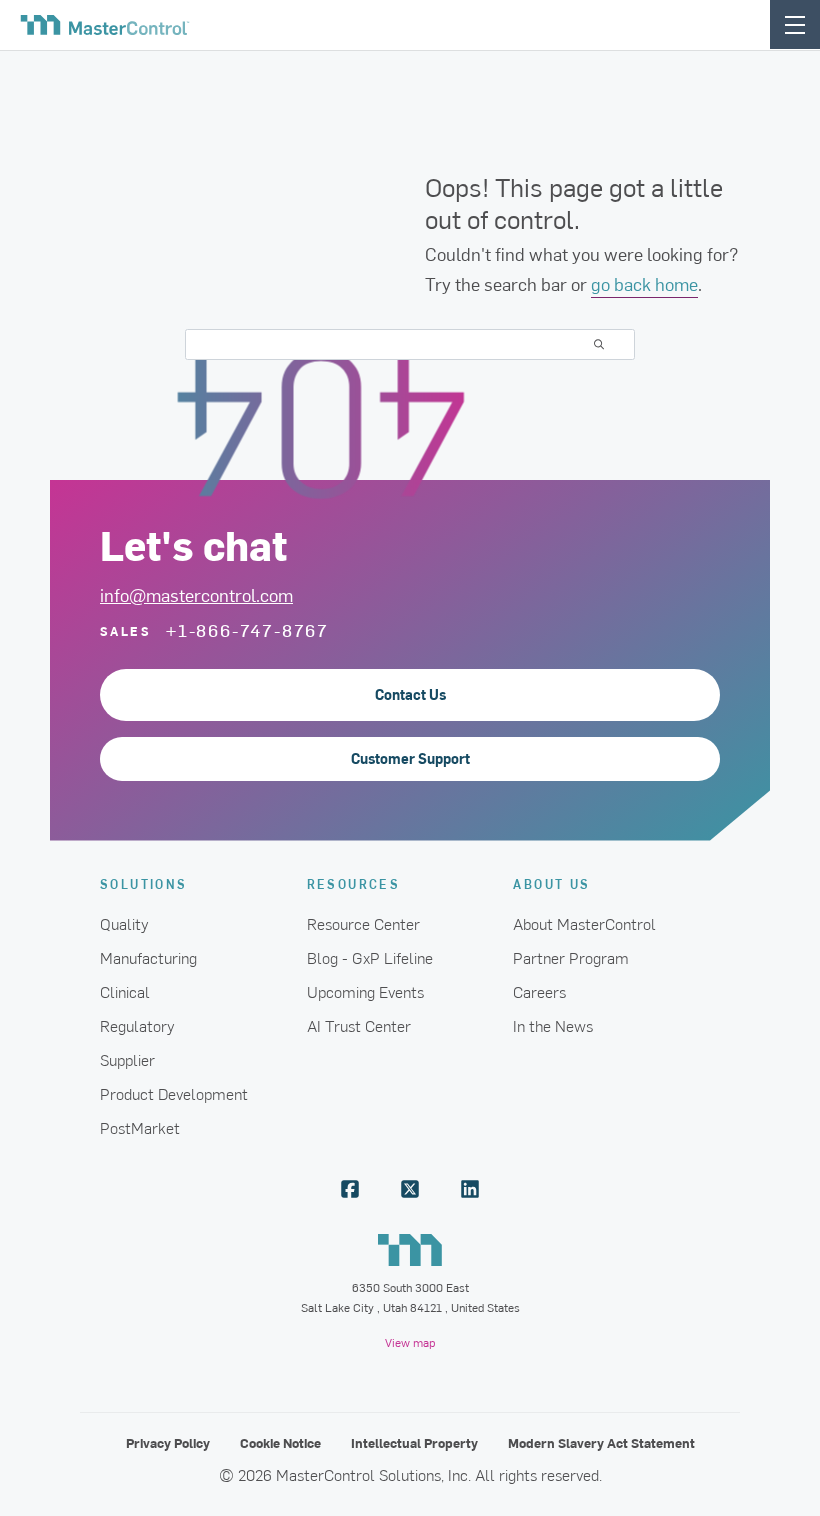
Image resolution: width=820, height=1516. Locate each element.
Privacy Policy (168, 1442)
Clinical (125, 991)
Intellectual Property (414, 1442)
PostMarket (140, 1127)
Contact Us (410, 694)
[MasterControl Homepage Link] (105, 25)
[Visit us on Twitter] (410, 1189)
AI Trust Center (359, 1025)
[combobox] (410, 344)
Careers (539, 991)
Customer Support (410, 758)
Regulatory (137, 1025)
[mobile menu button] (795, 24)
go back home (644, 283)
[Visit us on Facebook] (350, 1189)
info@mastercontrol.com (196, 594)
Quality (124, 923)
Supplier (127, 1059)
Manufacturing (148, 957)
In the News (553, 1025)
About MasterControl (584, 923)
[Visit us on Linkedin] (470, 1189)
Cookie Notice (280, 1442)
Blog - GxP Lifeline (370, 957)
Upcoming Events (365, 991)
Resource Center (363, 923)
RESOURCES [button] (354, 883)
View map (410, 1342)
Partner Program (571, 957)
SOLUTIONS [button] (144, 883)
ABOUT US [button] (551, 883)
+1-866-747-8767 (247, 630)
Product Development (174, 1093)
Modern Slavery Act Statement (601, 1442)
